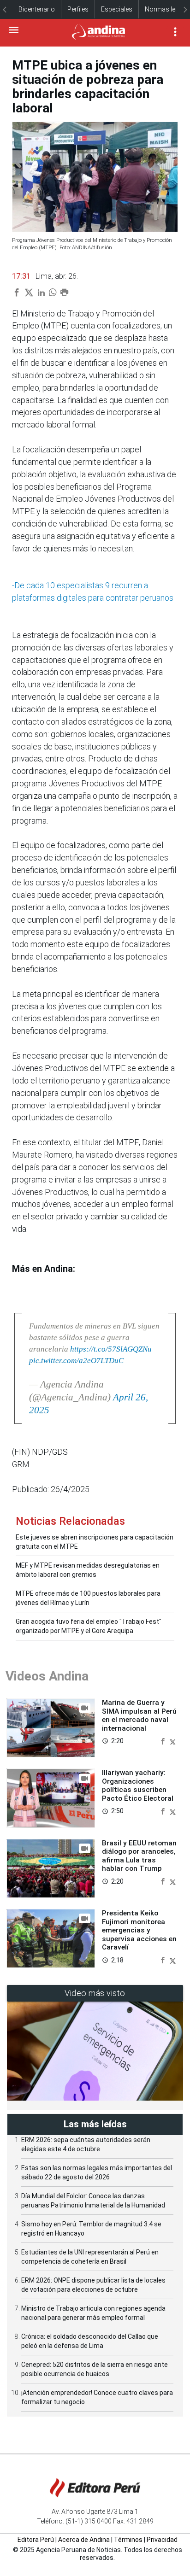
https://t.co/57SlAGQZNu (111, 1349)
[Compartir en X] (173, 1741)
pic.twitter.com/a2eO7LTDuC (76, 1361)
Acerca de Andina (84, 2540)
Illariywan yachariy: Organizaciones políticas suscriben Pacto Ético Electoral (138, 1785)
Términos (128, 2540)
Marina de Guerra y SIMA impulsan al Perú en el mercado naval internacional (139, 1715)
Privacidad (162, 2540)
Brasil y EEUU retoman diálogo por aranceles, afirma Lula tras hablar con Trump (139, 1856)
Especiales (117, 9)
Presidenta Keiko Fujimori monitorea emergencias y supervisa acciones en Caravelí (139, 1930)
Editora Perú (36, 2540)
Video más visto (95, 1993)
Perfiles (78, 9)
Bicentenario (37, 9)
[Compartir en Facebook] (164, 1741)
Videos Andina (47, 1676)
